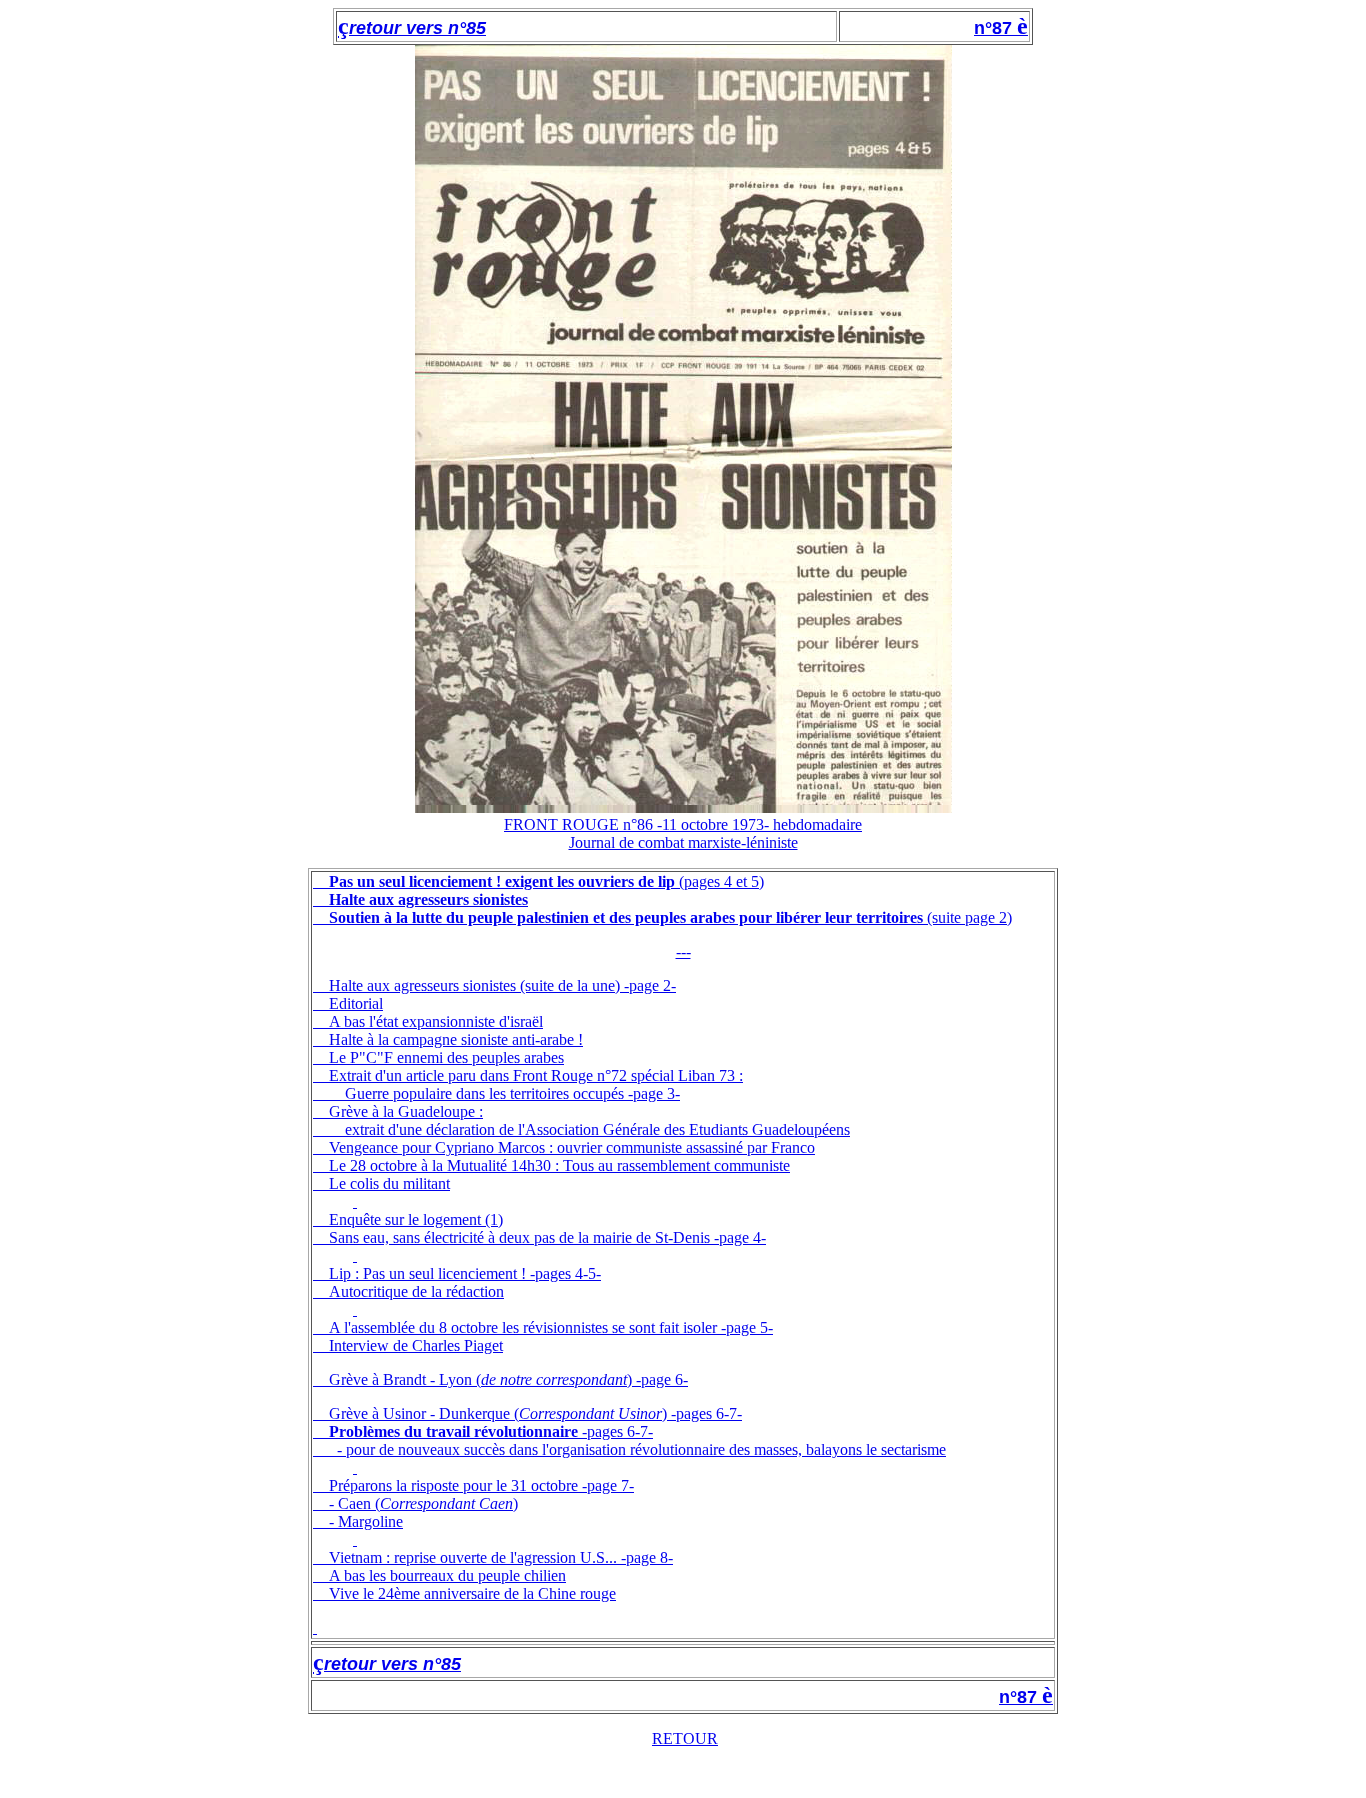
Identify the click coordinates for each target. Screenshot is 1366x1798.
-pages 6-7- (491, 1431)
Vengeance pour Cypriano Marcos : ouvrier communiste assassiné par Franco (572, 1147)
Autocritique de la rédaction (416, 1291)
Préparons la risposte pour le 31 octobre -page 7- (481, 1485)
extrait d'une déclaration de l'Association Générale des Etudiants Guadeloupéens (597, 1129)
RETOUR (685, 1738)
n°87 (995, 28)
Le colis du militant (389, 1183)
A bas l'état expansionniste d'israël (436, 1021)
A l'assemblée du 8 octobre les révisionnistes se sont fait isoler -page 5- (551, 1327)
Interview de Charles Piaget (416, 1345)
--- (683, 951)
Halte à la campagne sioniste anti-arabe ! (456, 1039)
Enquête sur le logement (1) (416, 1219)
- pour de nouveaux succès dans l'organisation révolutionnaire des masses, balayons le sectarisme (641, 1449)
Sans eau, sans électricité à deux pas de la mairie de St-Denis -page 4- (547, 1237)
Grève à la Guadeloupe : (406, 1111)
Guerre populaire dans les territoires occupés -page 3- (512, 1093)
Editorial (356, 1003)
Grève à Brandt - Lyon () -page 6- (508, 1379)
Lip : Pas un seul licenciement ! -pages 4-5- (465, 1273)
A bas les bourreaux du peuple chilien (447, 1575)
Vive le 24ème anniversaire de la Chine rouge (472, 1593)
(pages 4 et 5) (546, 881)
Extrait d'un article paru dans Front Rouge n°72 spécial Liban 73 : (536, 1075)
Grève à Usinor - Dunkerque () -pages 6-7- (535, 1413)
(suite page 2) (670, 917)
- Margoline (366, 1521)
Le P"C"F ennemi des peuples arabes (446, 1057)
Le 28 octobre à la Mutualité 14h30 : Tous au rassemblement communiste (559, 1165)
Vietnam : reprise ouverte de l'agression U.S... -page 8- (501, 1557)
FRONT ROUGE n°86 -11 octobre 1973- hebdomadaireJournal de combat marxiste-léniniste (683, 833)
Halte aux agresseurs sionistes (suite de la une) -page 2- (502, 985)
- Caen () (423, 1503)
